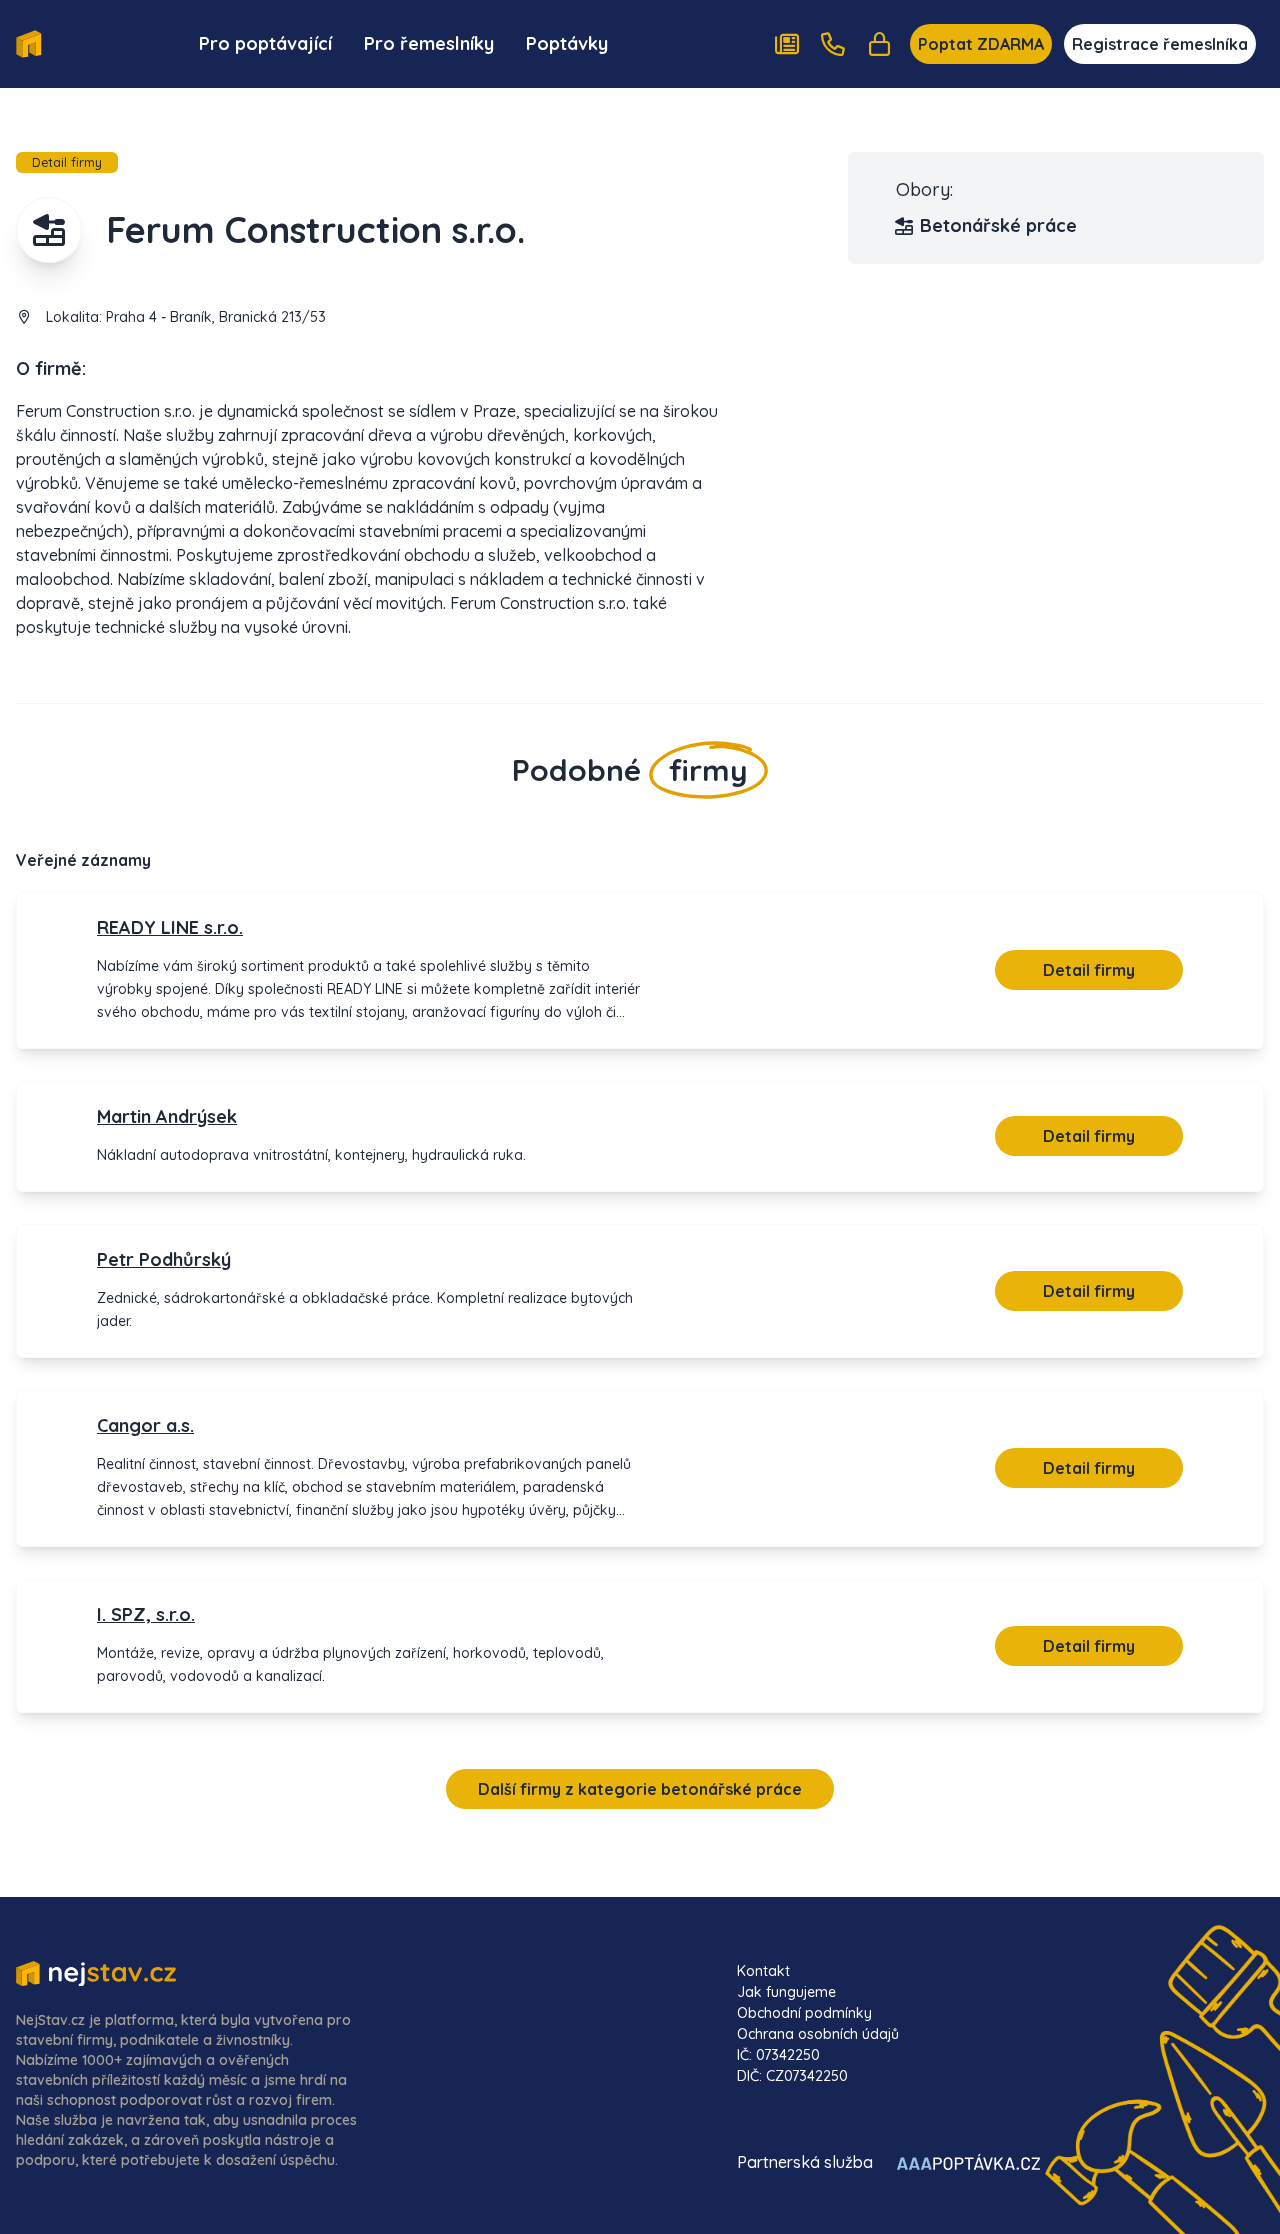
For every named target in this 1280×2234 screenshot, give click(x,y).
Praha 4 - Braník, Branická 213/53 (216, 317)
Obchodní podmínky (804, 2013)
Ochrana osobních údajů (818, 2034)
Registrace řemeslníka (1160, 44)
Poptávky (567, 43)
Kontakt (763, 1971)
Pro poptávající (265, 43)
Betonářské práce (998, 225)
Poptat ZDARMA (981, 44)
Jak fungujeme (786, 1992)
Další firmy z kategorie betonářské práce (640, 1789)
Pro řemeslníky (429, 43)
